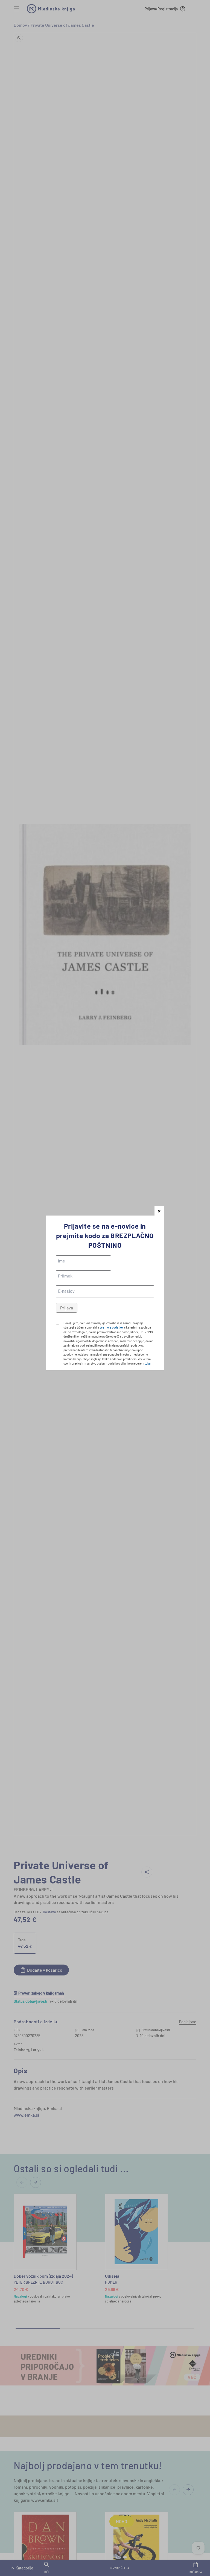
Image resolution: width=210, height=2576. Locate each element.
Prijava (67, 1308)
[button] (159, 1211)
